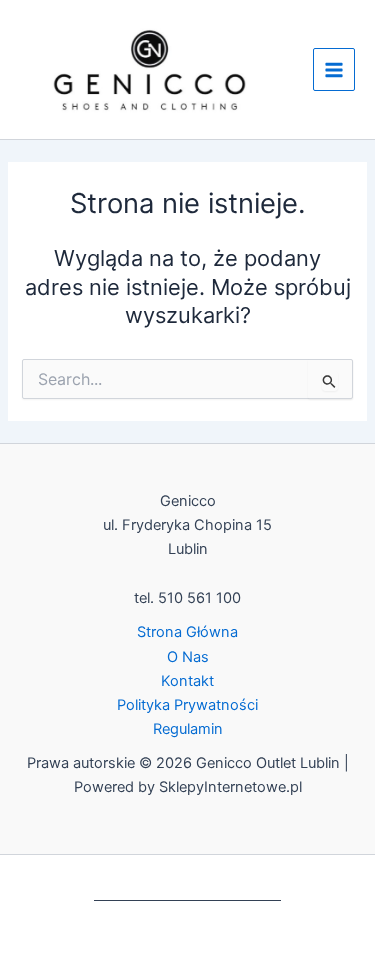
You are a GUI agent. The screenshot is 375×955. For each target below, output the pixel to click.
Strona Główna (187, 632)
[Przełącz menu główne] (334, 69)
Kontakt (187, 681)
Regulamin (188, 729)
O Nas (188, 657)
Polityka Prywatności (187, 705)
